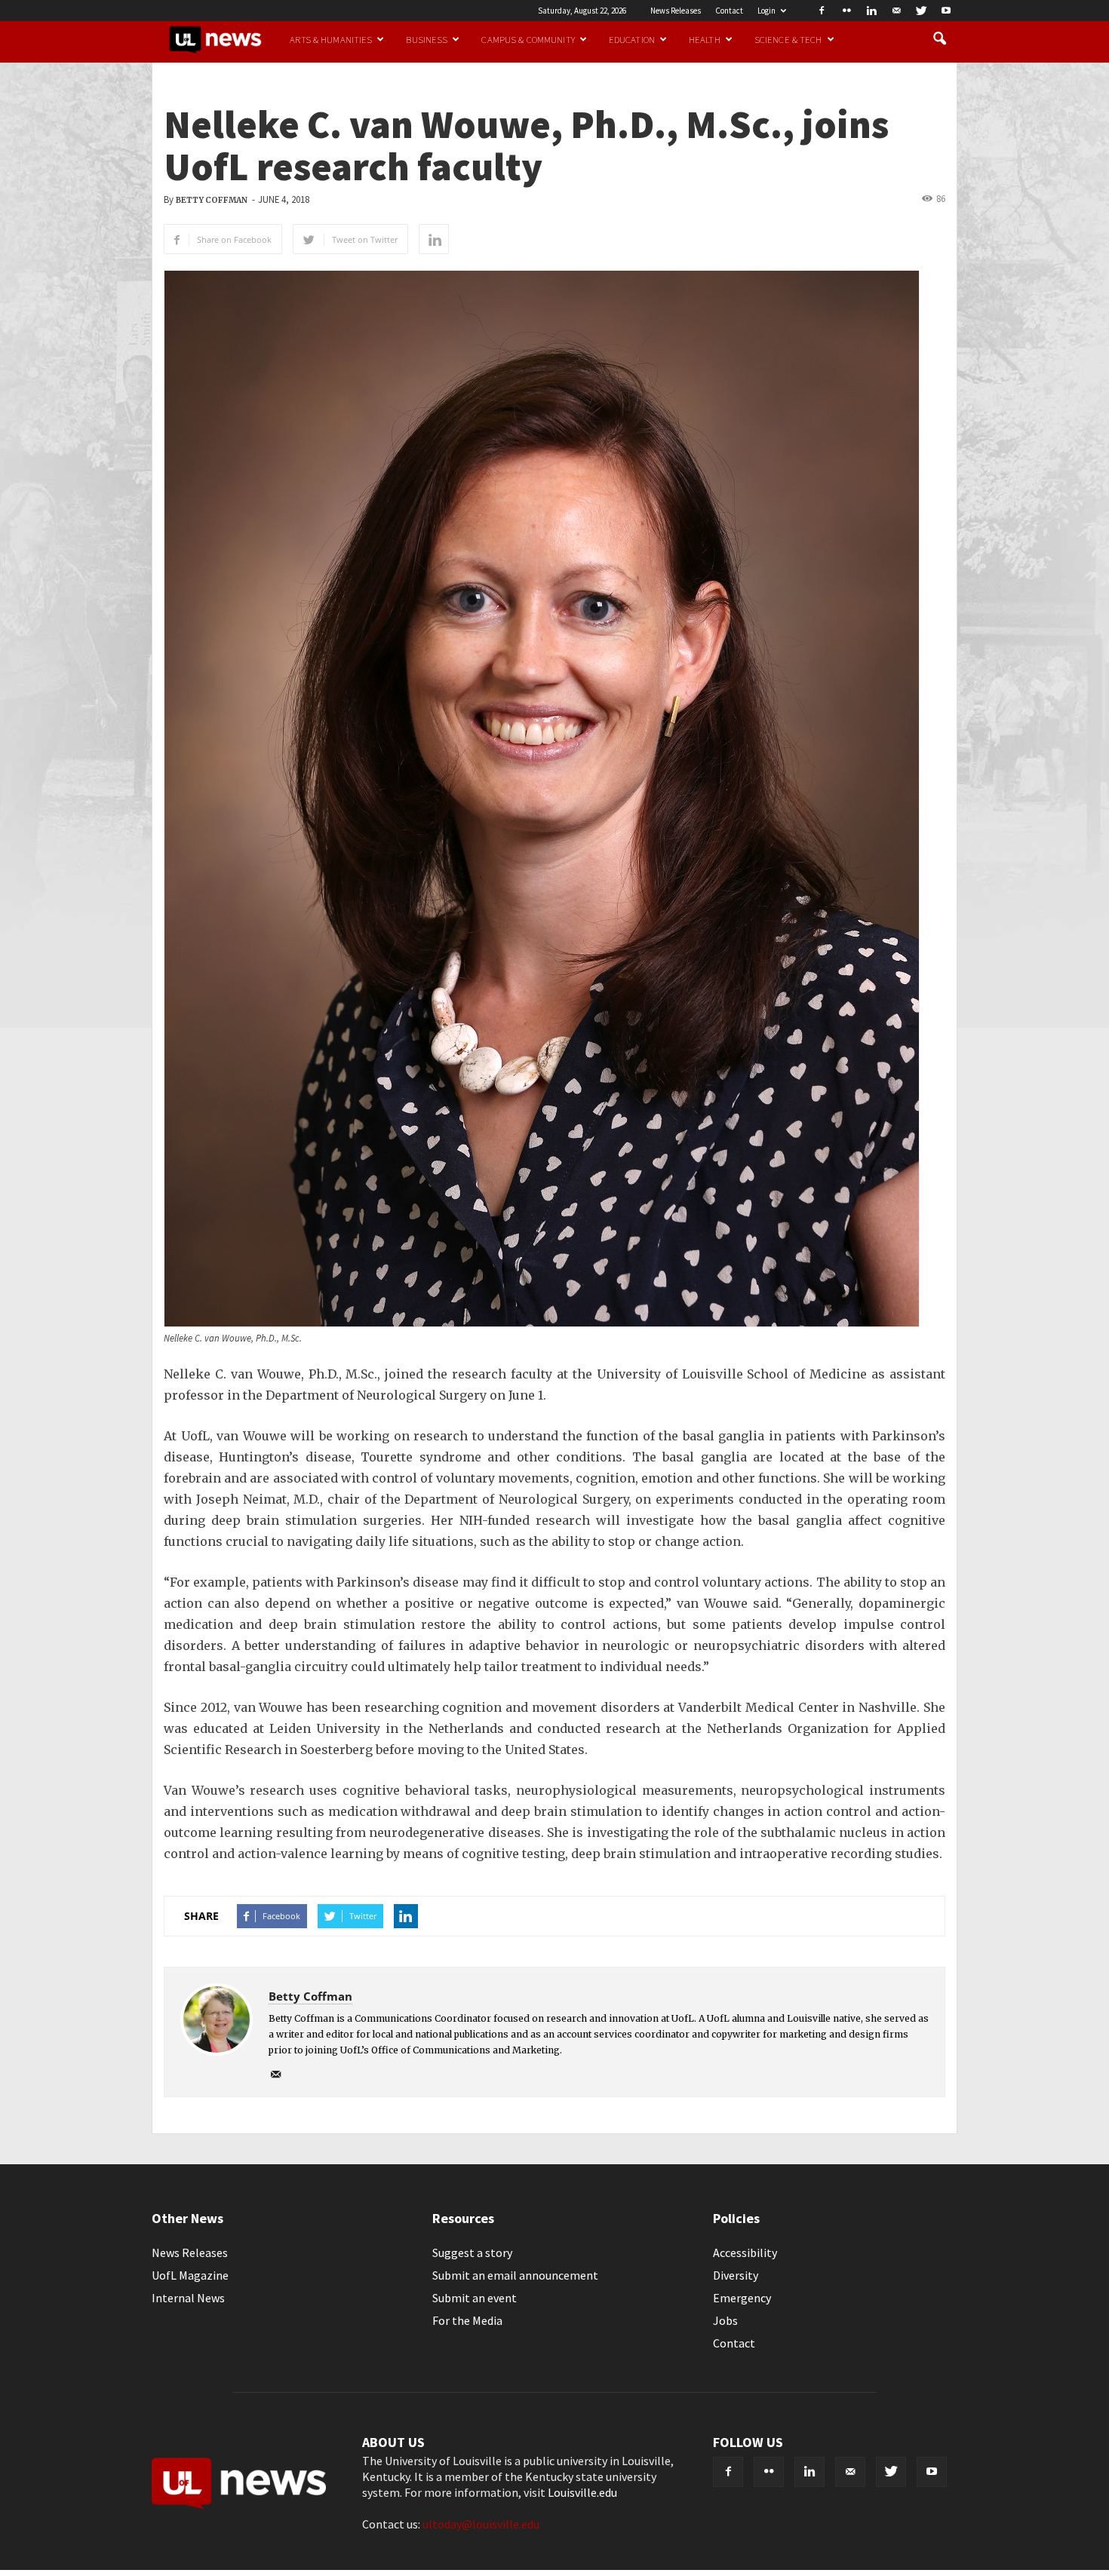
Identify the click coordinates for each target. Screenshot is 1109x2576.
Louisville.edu (582, 2492)
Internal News (188, 2298)
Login (766, 11)
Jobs (725, 2320)
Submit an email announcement (515, 2275)
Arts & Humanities (331, 39)
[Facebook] (822, 11)
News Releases (676, 11)
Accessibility (745, 2252)
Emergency (742, 2298)
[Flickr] (846, 11)
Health (705, 39)
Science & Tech (788, 39)
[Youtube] (946, 11)
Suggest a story (472, 2252)
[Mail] (896, 11)
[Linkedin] (871, 11)
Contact (729, 11)
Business (427, 39)
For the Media (467, 2320)
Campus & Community (528, 39)
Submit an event (475, 2298)
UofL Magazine (190, 2275)
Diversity (736, 2275)
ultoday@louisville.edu (481, 2524)
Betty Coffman (212, 200)
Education (632, 39)
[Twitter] (921, 11)
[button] (939, 39)
